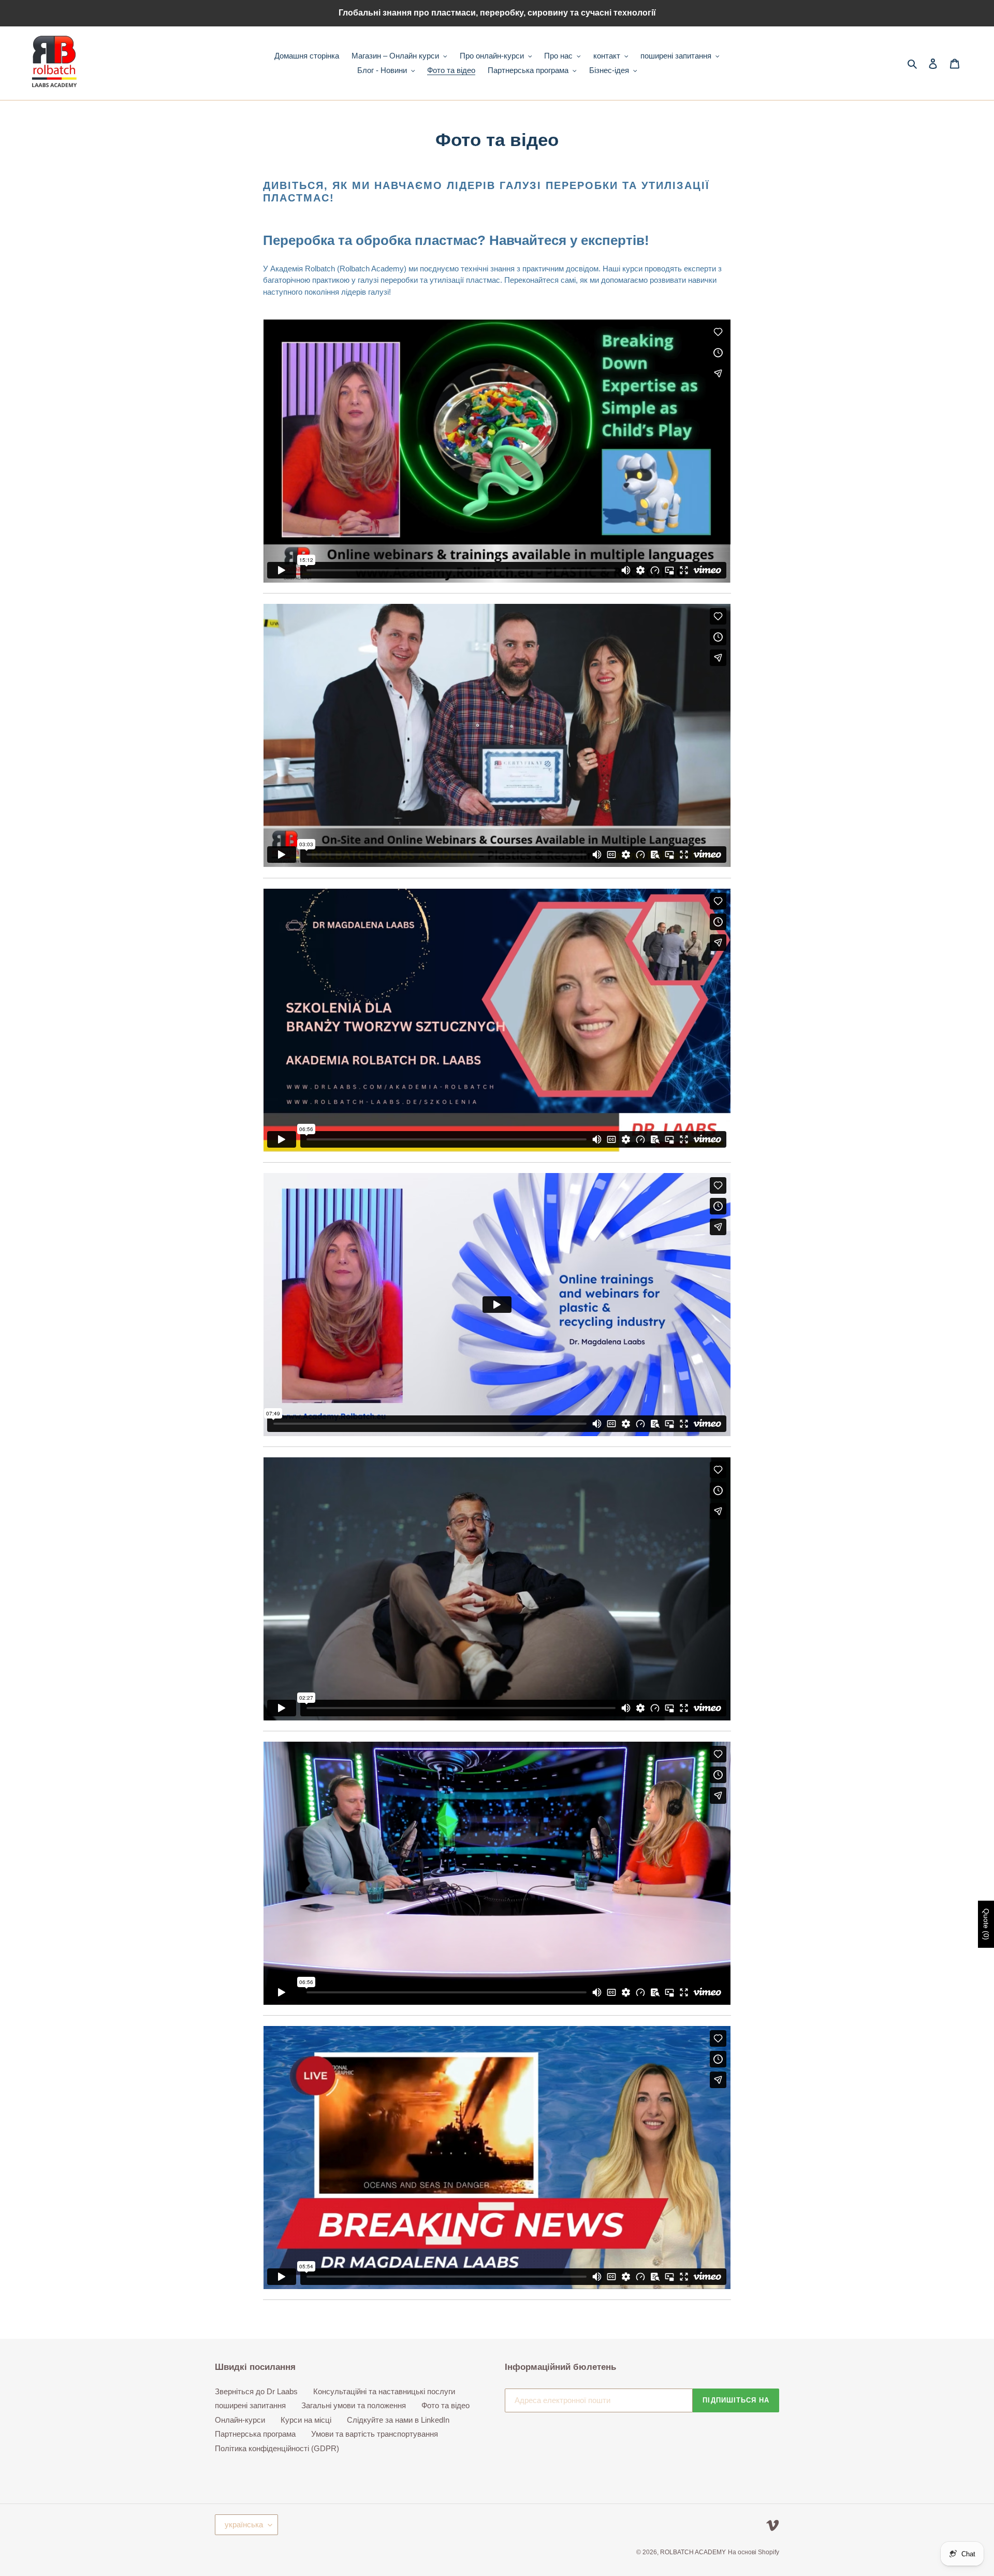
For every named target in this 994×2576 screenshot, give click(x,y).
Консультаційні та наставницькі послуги (384, 2391)
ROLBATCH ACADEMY (693, 2552)
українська (244, 2524)
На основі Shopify (754, 2552)
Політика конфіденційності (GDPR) (277, 2448)
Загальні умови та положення (354, 2405)
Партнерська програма (255, 2434)
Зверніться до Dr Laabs (256, 2391)
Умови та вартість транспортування (375, 2434)
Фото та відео (445, 2405)
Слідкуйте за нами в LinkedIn (398, 2420)
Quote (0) (986, 1924)
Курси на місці (306, 2420)
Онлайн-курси (240, 2420)
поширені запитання (250, 2405)
